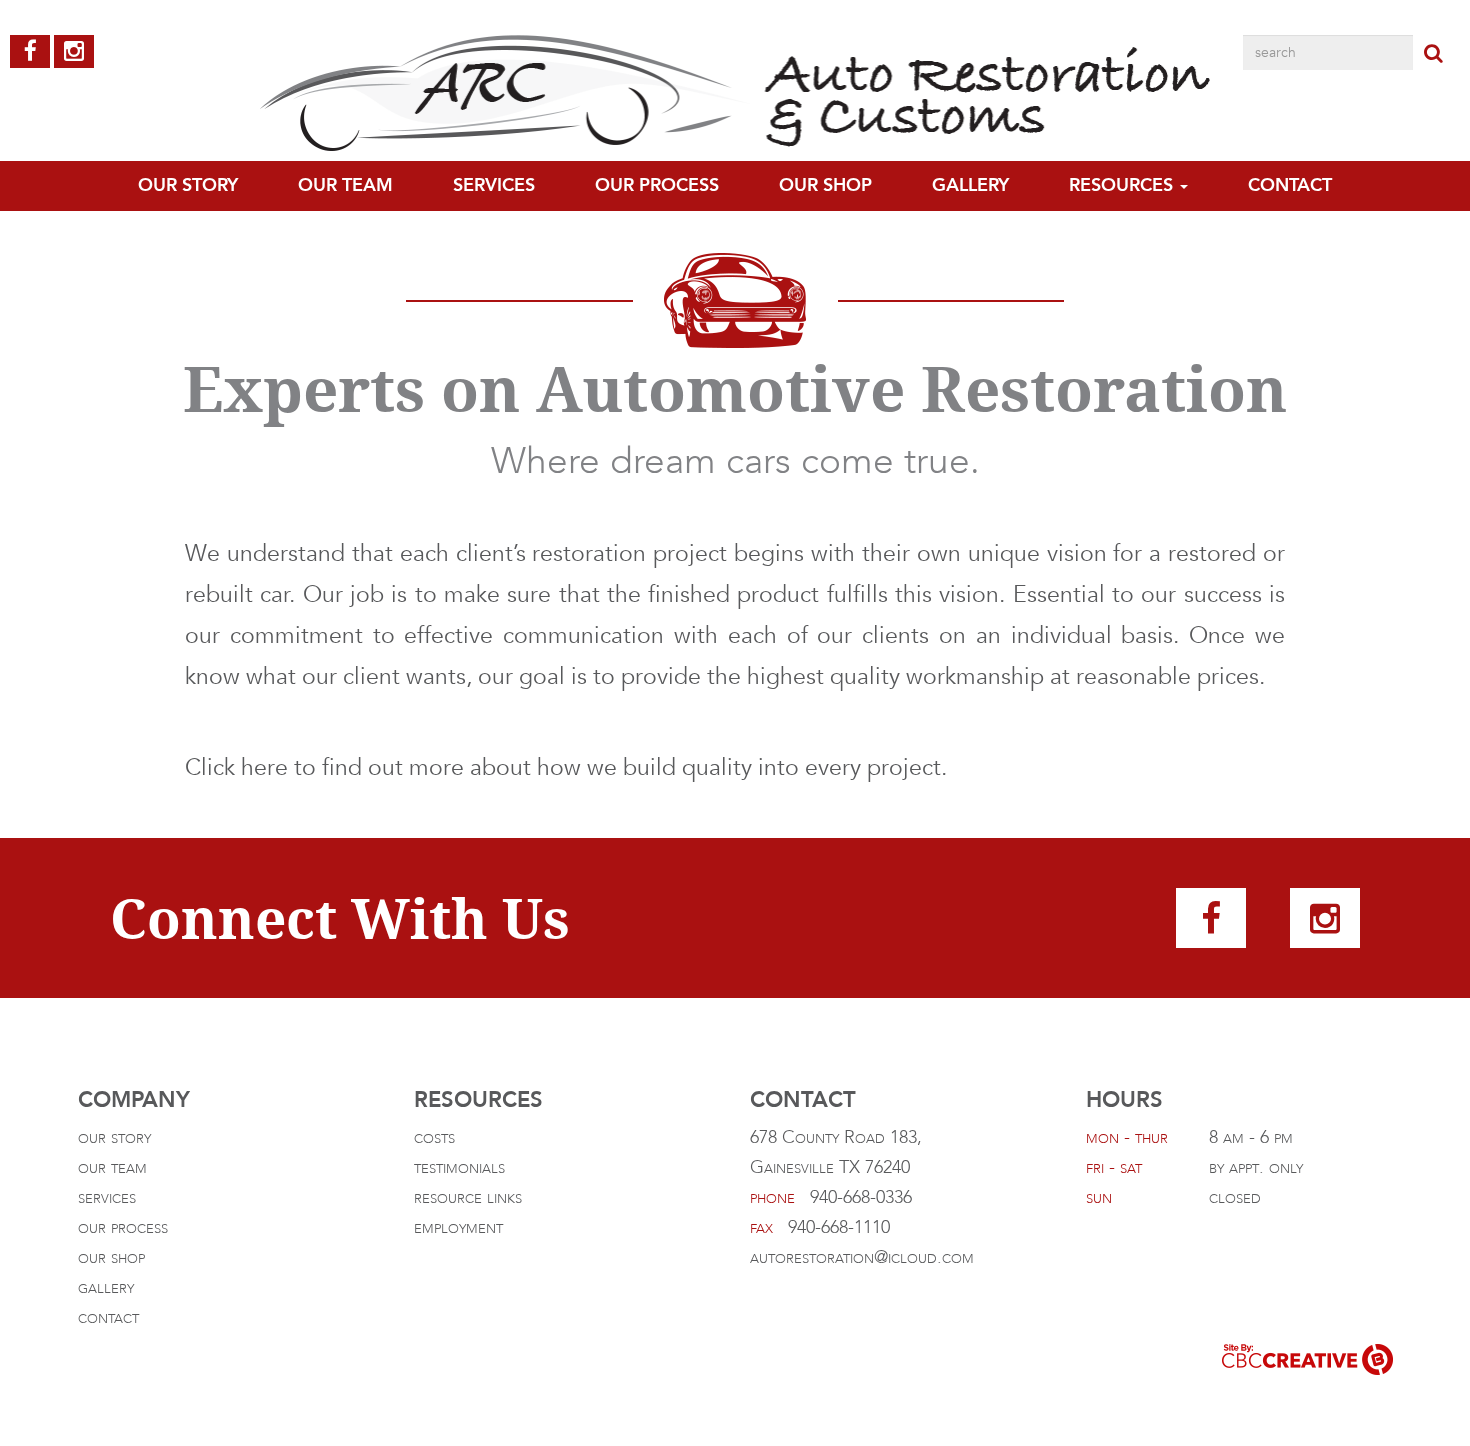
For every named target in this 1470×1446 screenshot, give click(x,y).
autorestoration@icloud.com (862, 1257)
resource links (468, 1197)
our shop (111, 1257)
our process (657, 185)
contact (1290, 185)
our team (345, 185)
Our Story (188, 185)
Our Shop (825, 185)
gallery (970, 185)
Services (494, 185)
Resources (1123, 185)
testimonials (459, 1167)
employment (458, 1227)
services (107, 1197)
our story (114, 1137)
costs (434, 1137)
